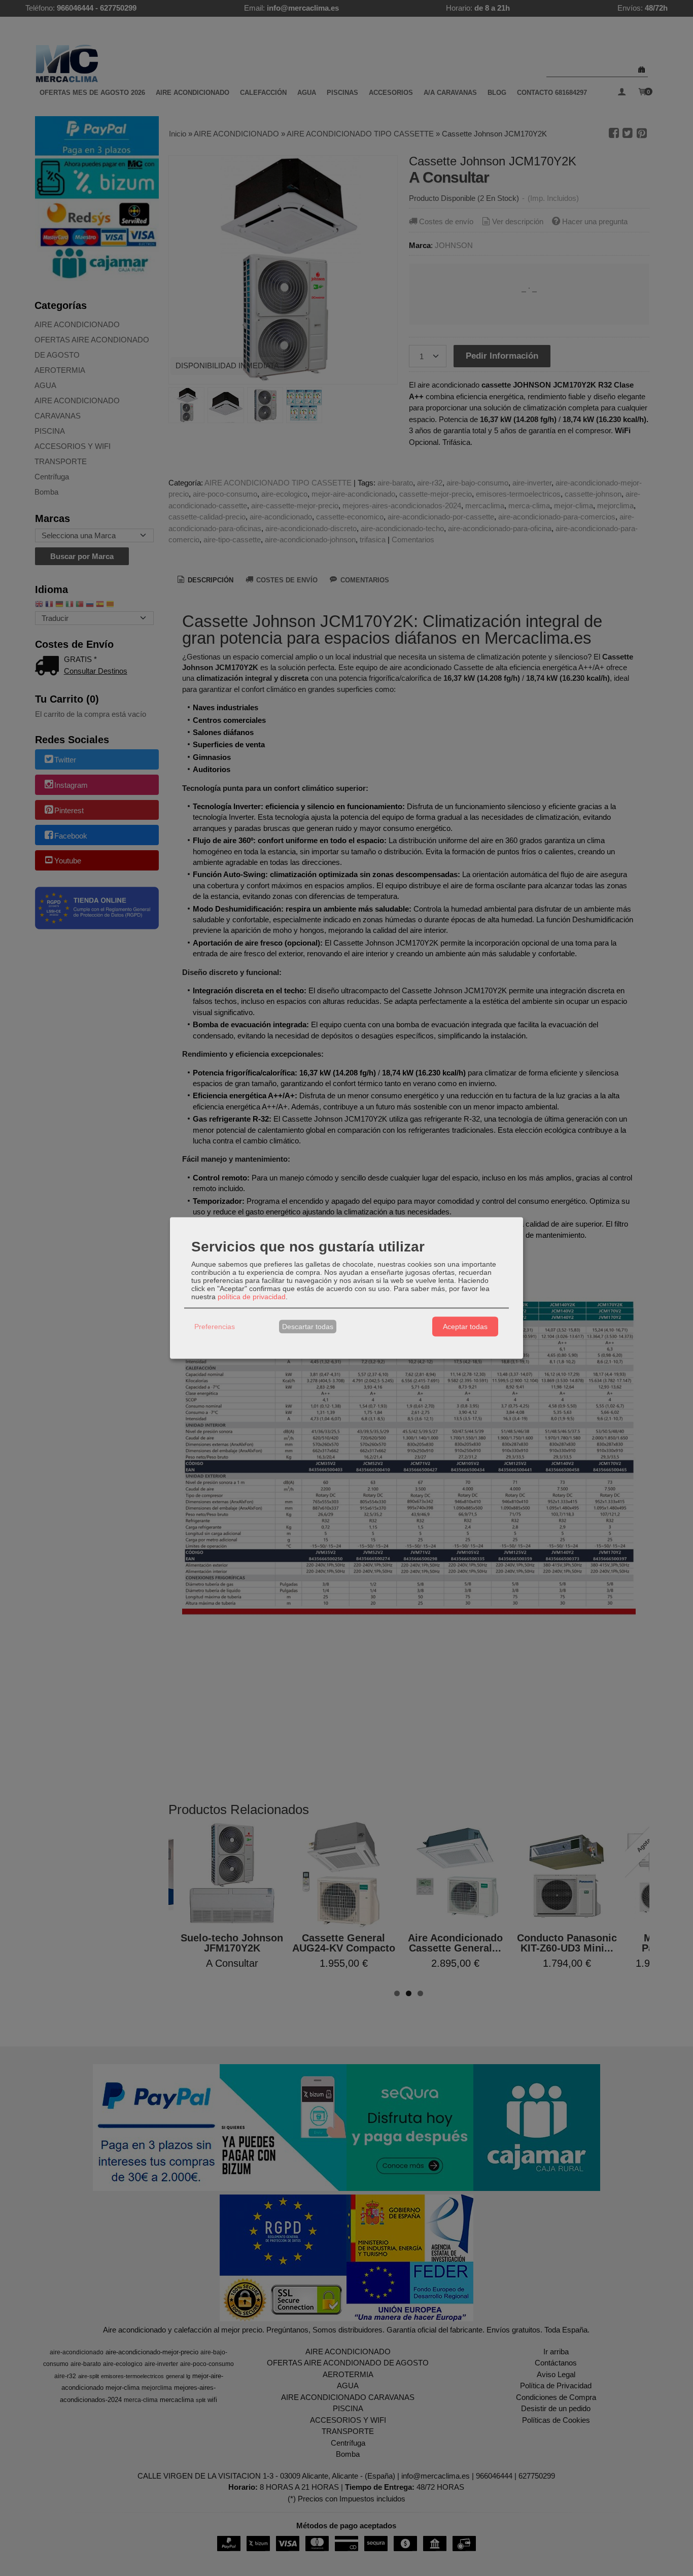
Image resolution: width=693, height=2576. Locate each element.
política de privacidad (252, 1296)
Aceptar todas (465, 1327)
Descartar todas (308, 1327)
